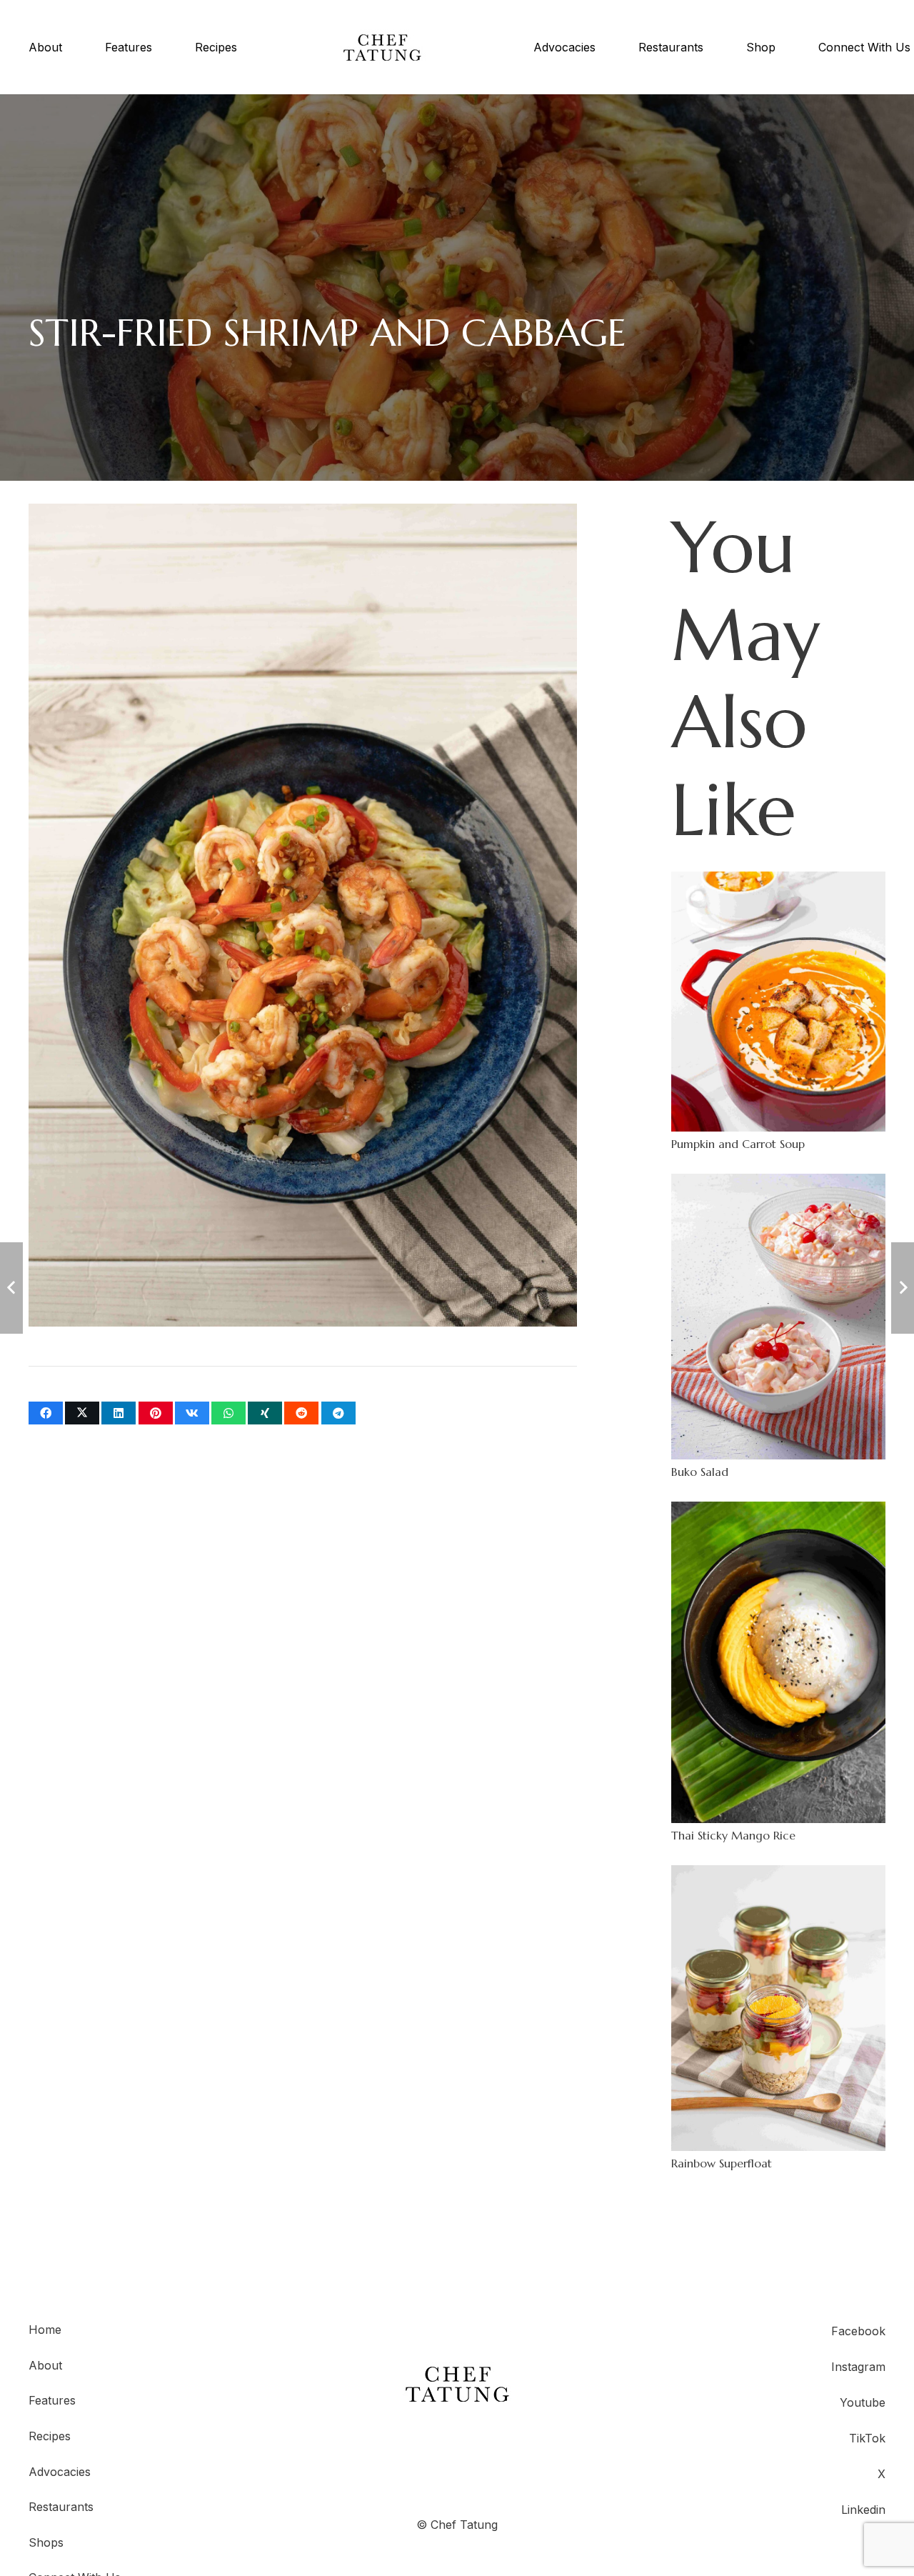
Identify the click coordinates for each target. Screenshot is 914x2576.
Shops (46, 2542)
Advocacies (60, 2472)
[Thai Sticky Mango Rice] (778, 1672)
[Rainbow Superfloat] (778, 2018)
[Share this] (46, 1413)
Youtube (863, 2402)
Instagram (858, 2367)
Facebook (858, 2331)
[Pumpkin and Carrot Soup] (778, 1012)
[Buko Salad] (778, 1326)
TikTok (867, 2438)
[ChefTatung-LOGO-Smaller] (382, 48)
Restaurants (61, 2507)
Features (52, 2400)
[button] (244, 47)
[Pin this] (156, 1413)
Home (45, 2330)
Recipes (50, 2436)
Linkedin (863, 2510)
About (45, 2365)
